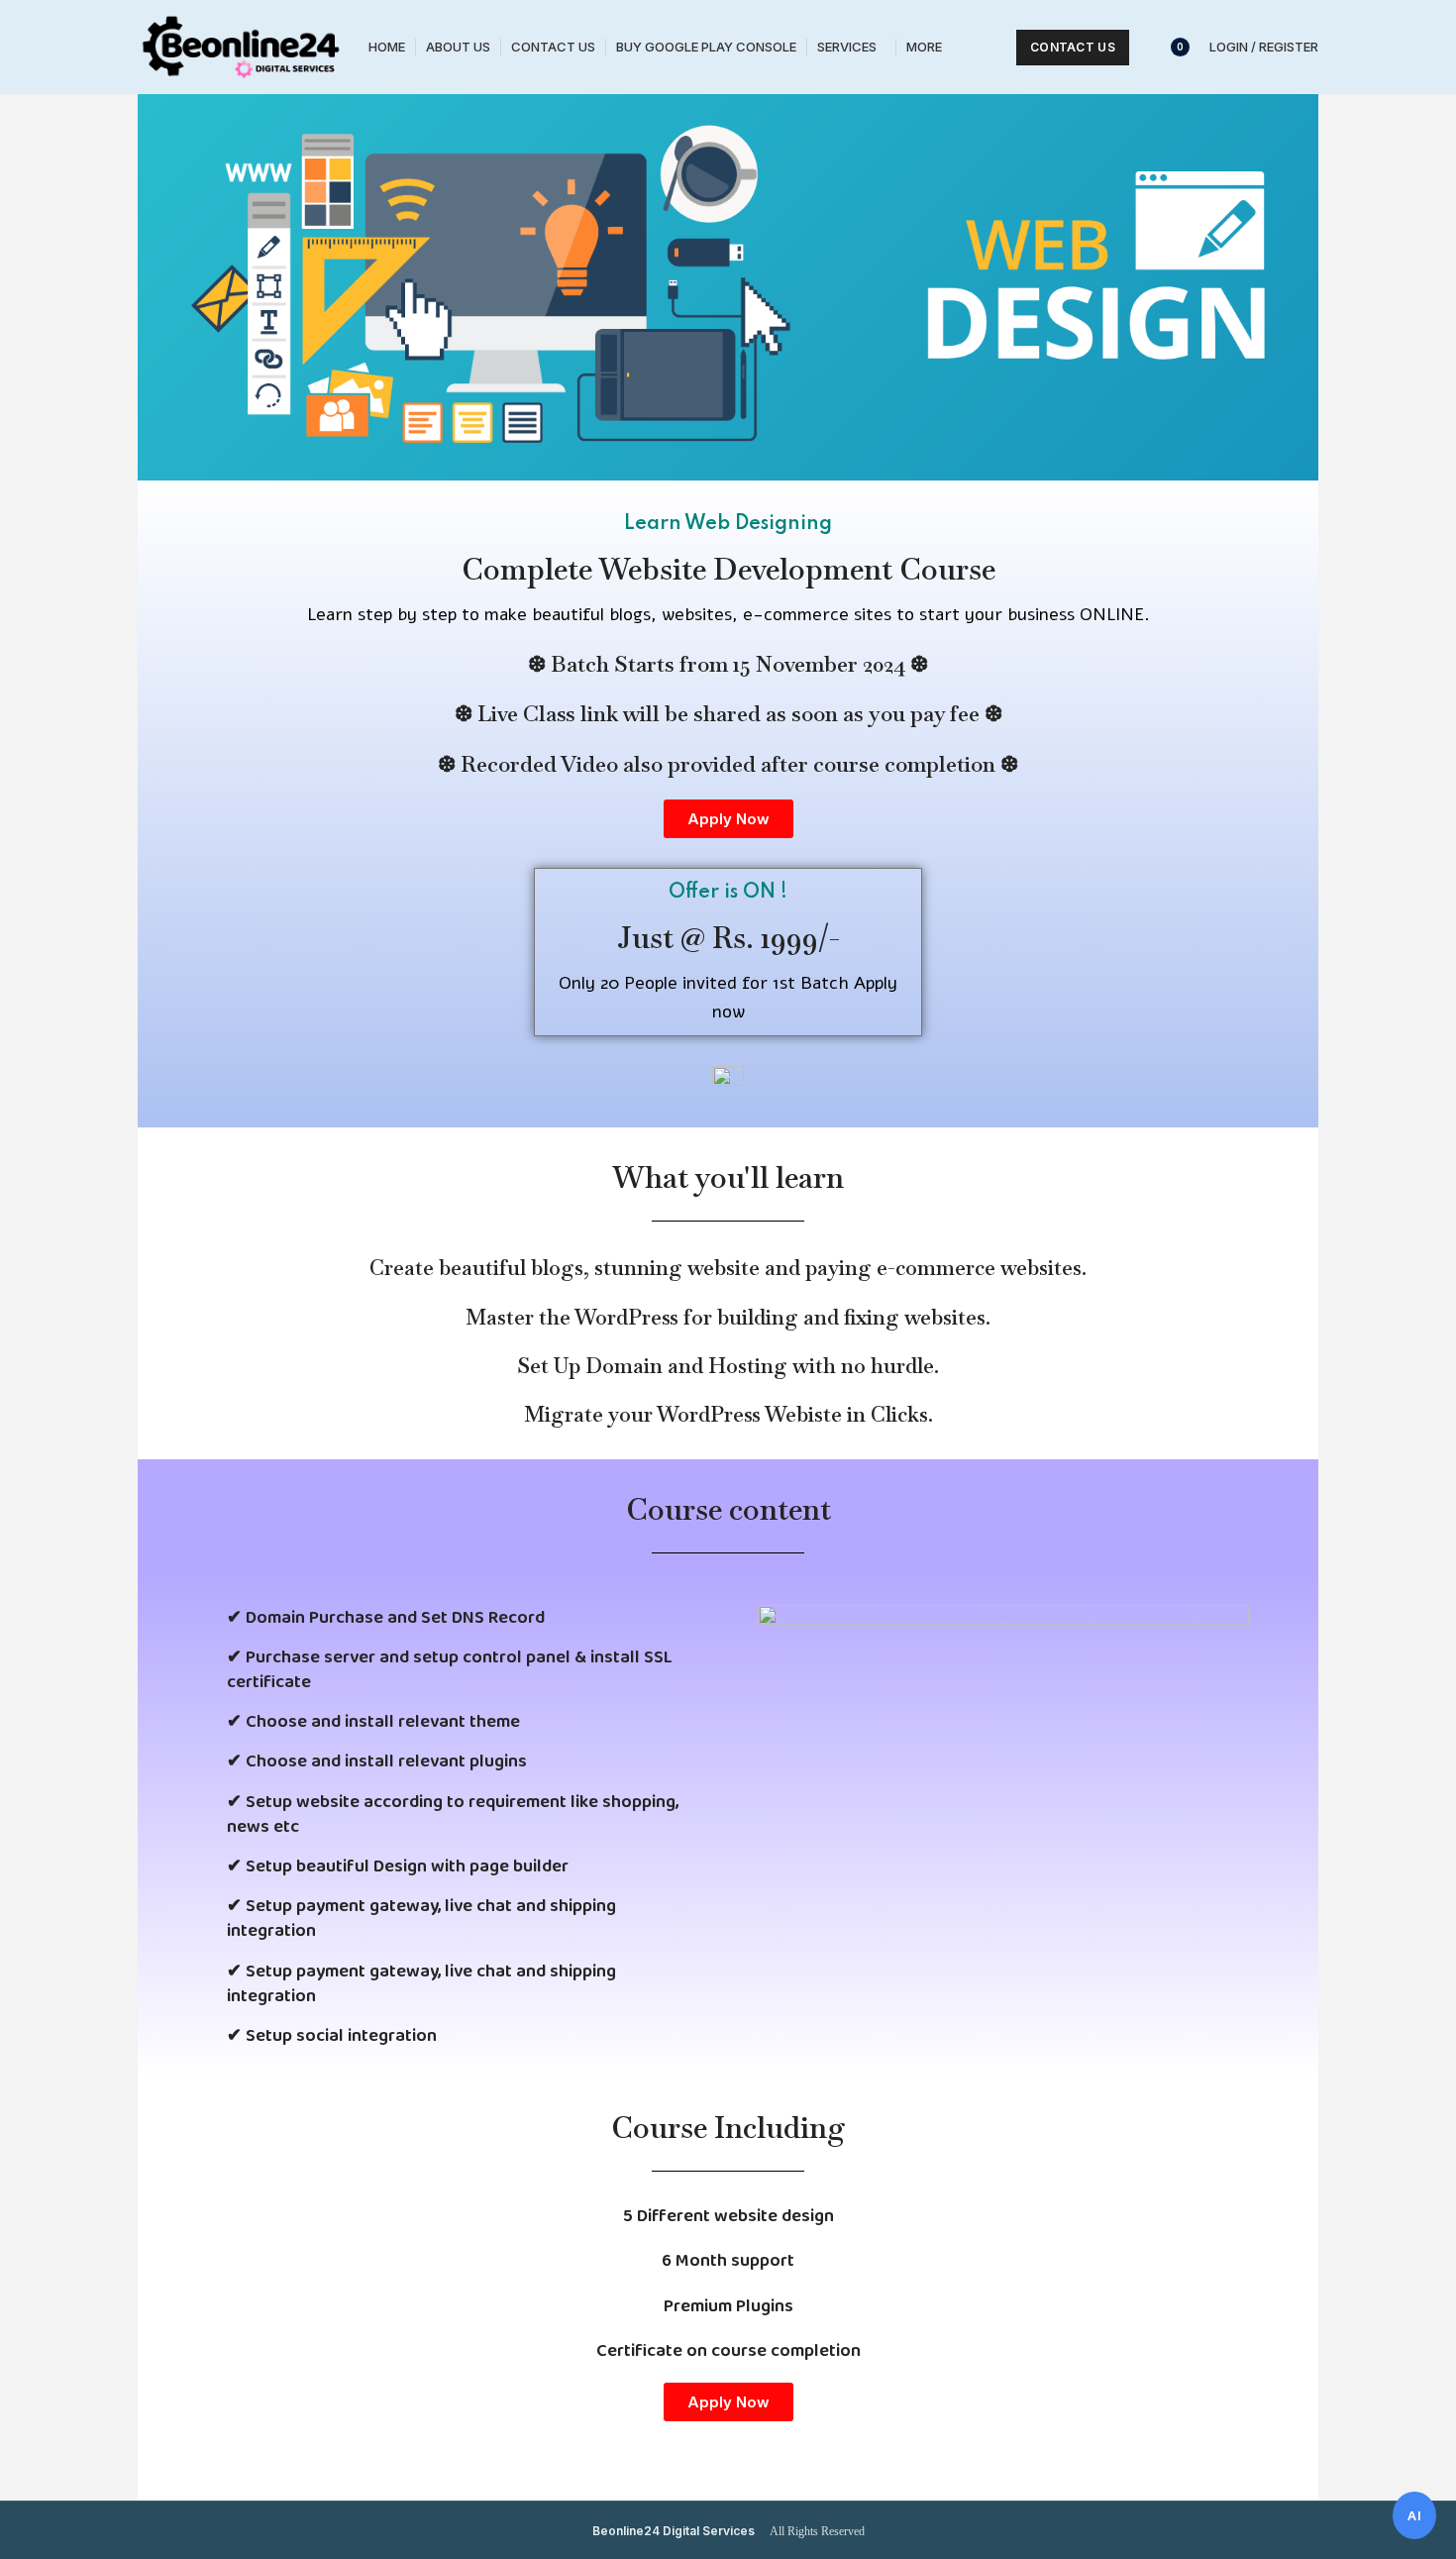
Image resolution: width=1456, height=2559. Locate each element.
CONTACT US (1073, 47)
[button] (728, 819)
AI (1414, 2515)
